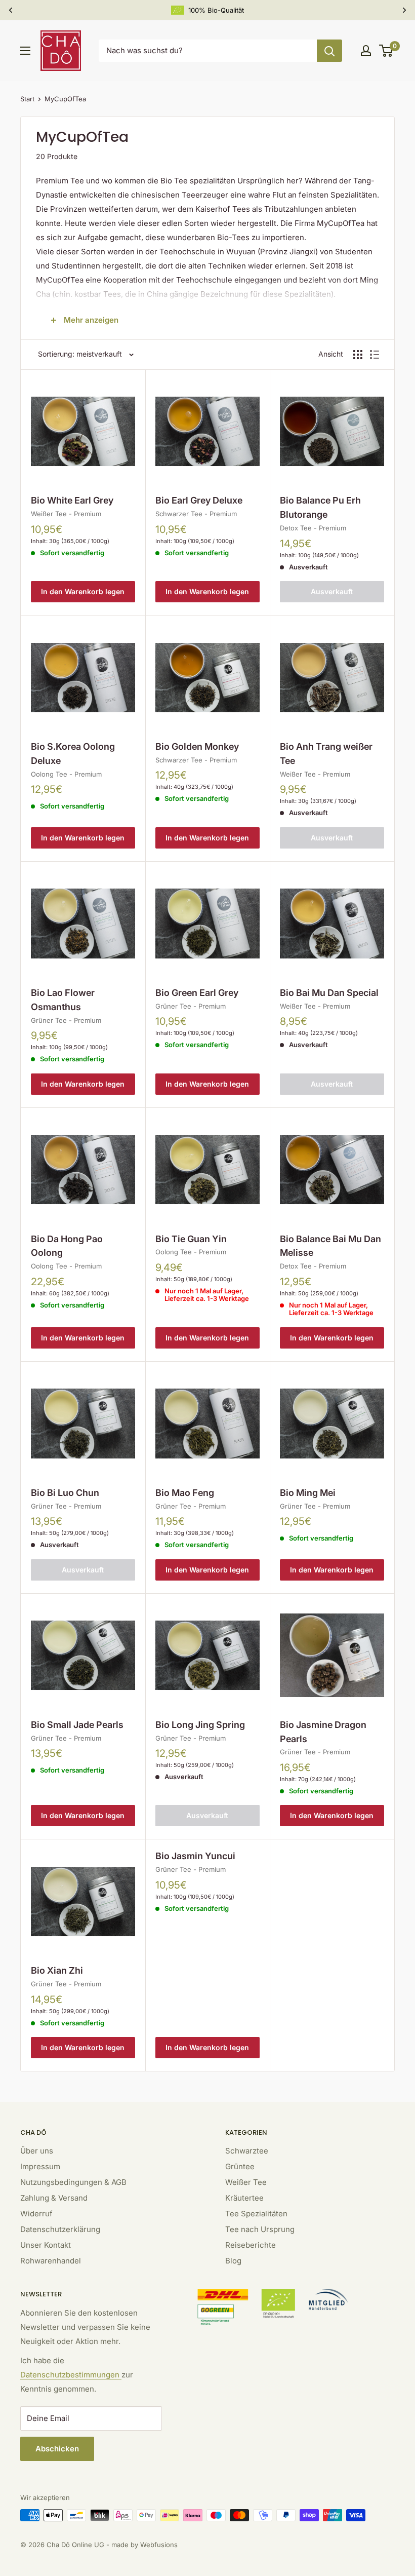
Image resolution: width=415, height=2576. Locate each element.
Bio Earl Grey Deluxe (199, 500)
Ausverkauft (332, 591)
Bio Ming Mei (308, 1493)
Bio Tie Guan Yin (191, 1239)
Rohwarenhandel (51, 2261)
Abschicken (57, 2449)
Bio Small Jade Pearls (77, 1725)
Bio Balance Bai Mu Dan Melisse (330, 1246)
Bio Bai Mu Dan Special (329, 993)
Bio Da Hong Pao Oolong (67, 1246)
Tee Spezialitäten (256, 2214)
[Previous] (11, 10)
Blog (233, 2261)
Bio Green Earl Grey (197, 993)
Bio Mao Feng (185, 1493)
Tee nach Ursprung (260, 2229)
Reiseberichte (251, 2245)
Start (27, 99)
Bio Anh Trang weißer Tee (326, 754)
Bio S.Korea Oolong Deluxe (73, 754)
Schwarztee (247, 2151)
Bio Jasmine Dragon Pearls (323, 1732)
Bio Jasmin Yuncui (195, 1856)
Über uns (37, 2151)
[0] (386, 51)
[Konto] (366, 51)
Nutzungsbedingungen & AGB (73, 2182)
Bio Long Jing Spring (200, 1725)
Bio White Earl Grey (72, 500)
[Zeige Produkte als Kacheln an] (358, 355)
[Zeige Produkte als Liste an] (375, 355)
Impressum (40, 2166)
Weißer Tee (246, 2182)
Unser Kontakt (46, 2245)
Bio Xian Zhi (57, 1970)
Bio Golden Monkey (197, 746)
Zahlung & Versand (54, 2198)
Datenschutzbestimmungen (71, 2375)
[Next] (404, 10)
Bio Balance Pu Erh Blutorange (320, 507)
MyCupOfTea (65, 99)
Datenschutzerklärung (60, 2229)
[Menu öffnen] (25, 51)
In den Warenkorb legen (83, 591)
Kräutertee (244, 2198)
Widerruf (36, 2214)
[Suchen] (329, 51)
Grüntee (240, 2166)
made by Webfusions (144, 2545)
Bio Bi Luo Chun (65, 1493)
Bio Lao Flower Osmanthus (63, 1000)
